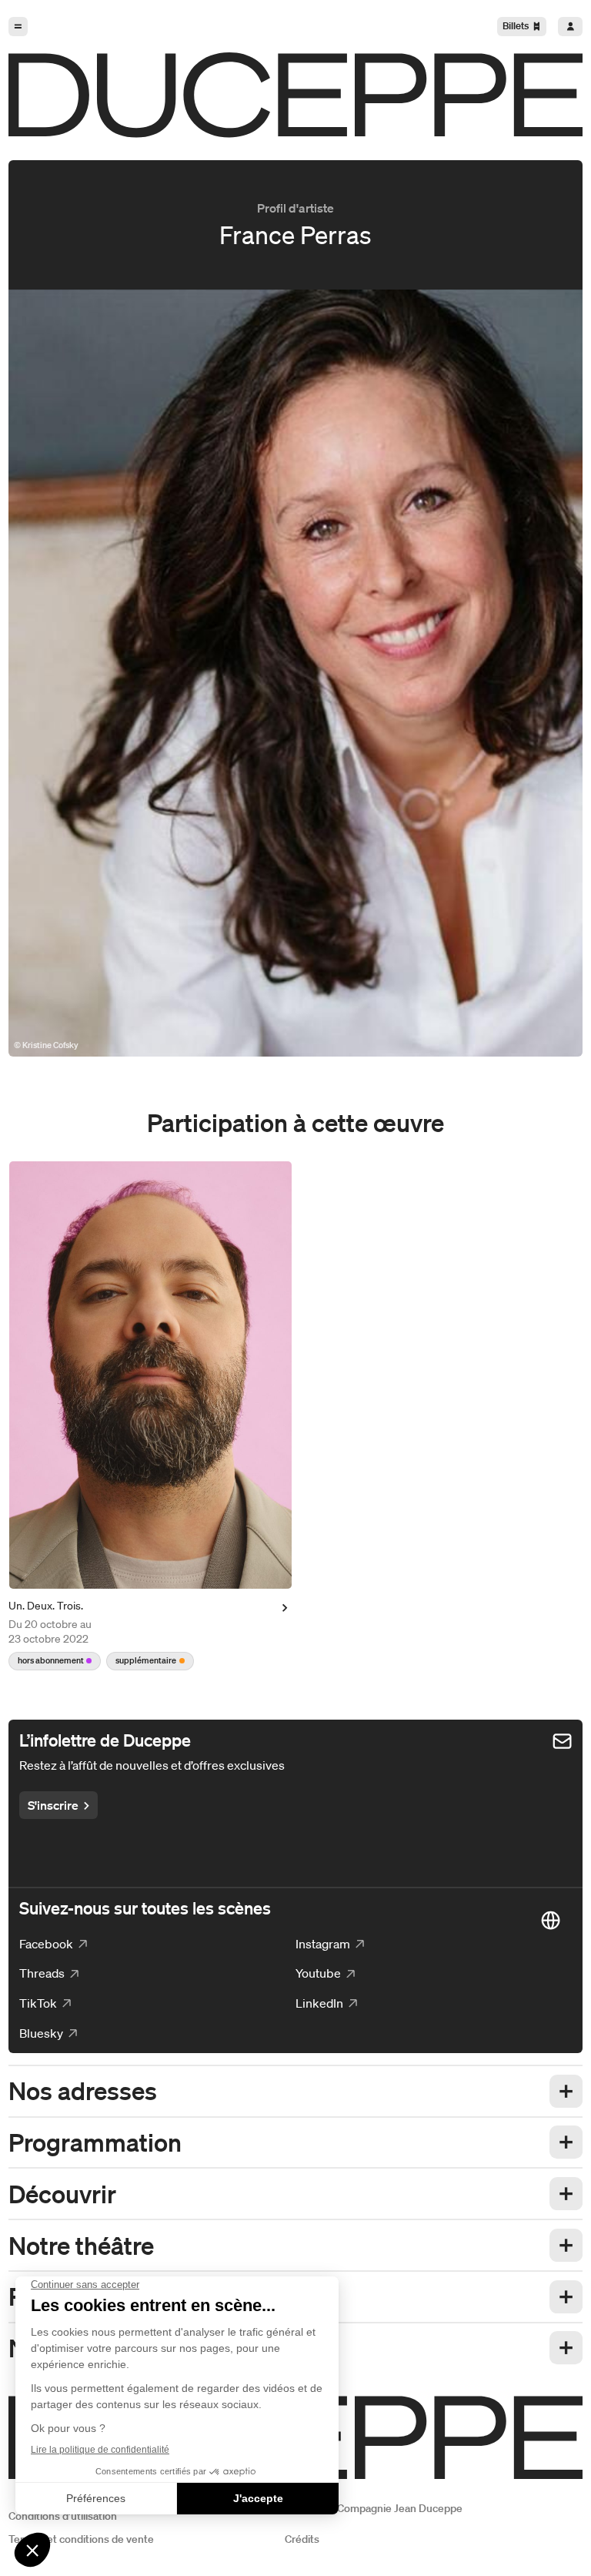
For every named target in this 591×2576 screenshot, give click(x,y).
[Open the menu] (18, 27)
